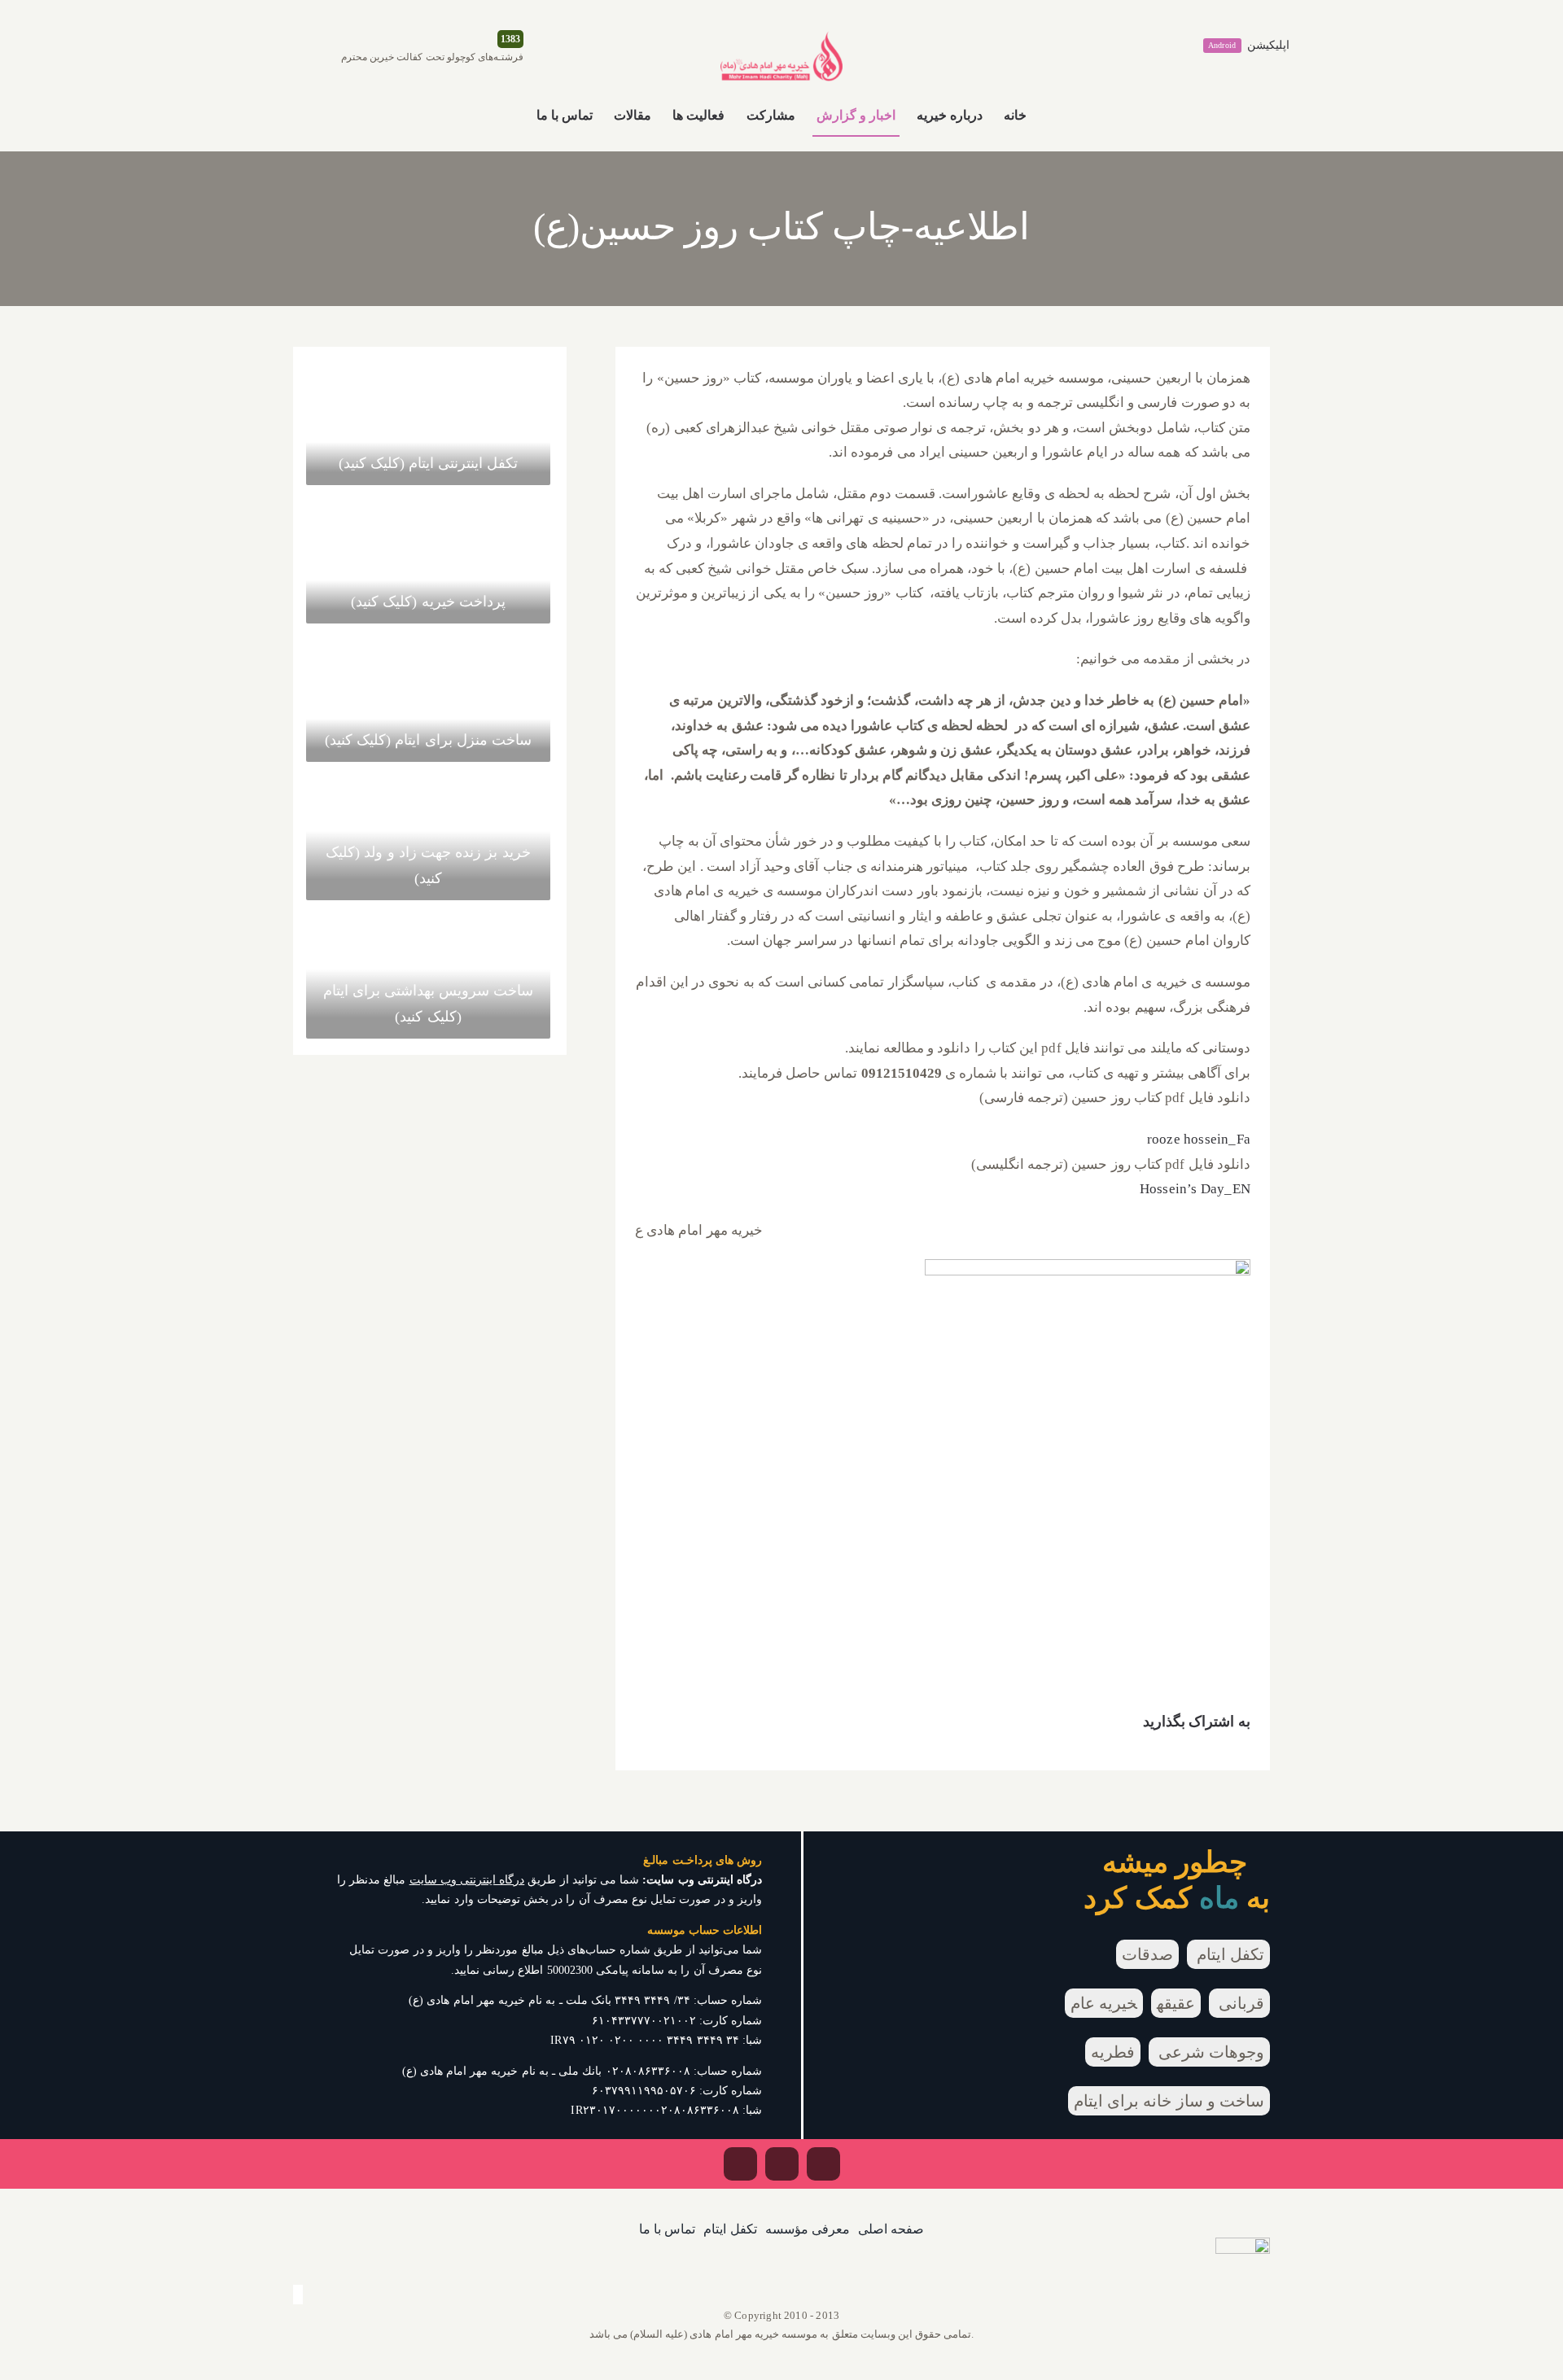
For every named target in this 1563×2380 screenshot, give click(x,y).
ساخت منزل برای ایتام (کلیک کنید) (428, 740)
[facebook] (823, 2164)
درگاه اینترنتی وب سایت (467, 1880)
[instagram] (782, 2164)
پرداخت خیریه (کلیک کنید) (428, 602)
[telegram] (740, 2164)
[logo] (781, 38)
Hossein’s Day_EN (1195, 1189)
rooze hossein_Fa (1199, 1139)
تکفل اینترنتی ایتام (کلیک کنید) (429, 463)
